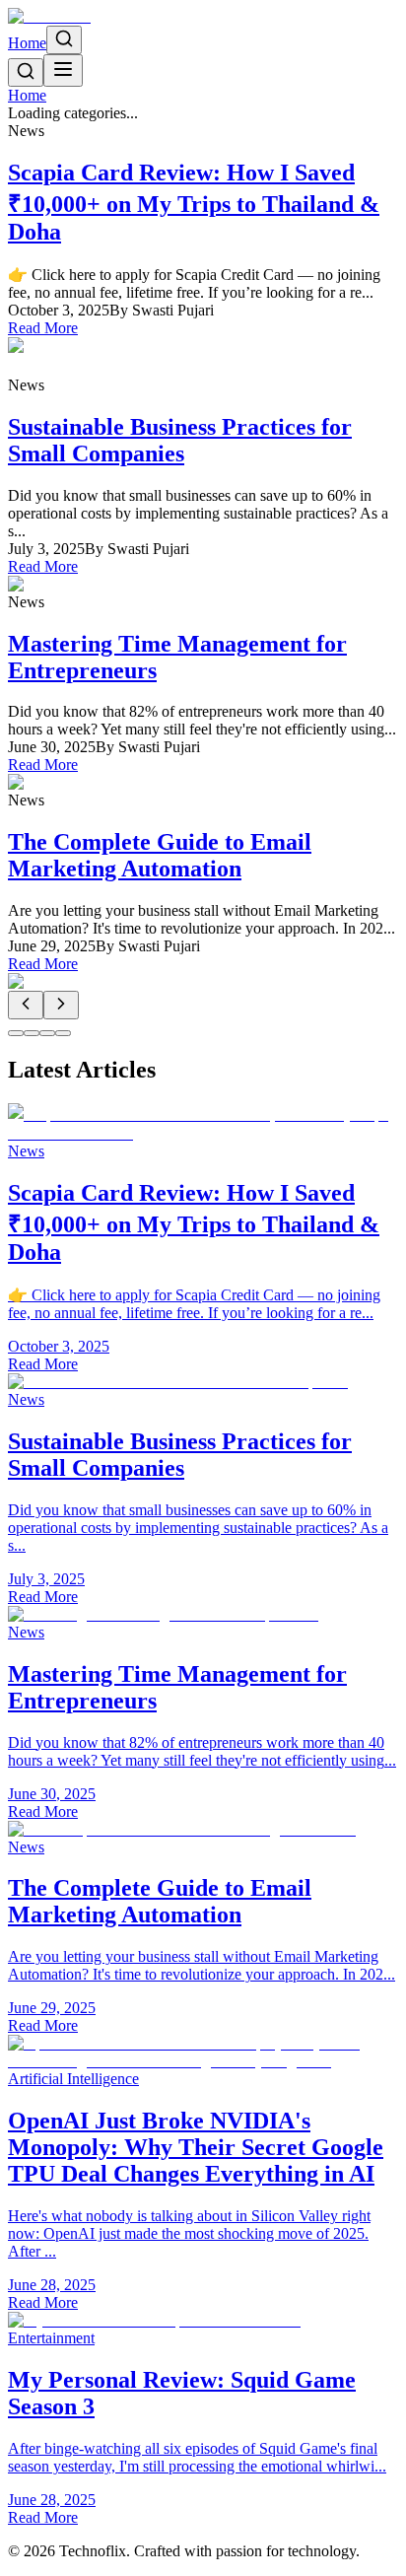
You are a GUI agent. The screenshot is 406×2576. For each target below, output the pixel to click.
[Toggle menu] (63, 70)
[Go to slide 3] (47, 1033)
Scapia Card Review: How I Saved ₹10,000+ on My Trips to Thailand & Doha (194, 202)
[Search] (64, 40)
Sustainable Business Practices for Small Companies (180, 440)
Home (27, 43)
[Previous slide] (26, 1005)
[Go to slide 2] (32, 1033)
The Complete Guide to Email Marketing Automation (160, 855)
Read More (43, 328)
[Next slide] (61, 1005)
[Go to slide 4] (63, 1033)
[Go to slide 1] (16, 1033)
